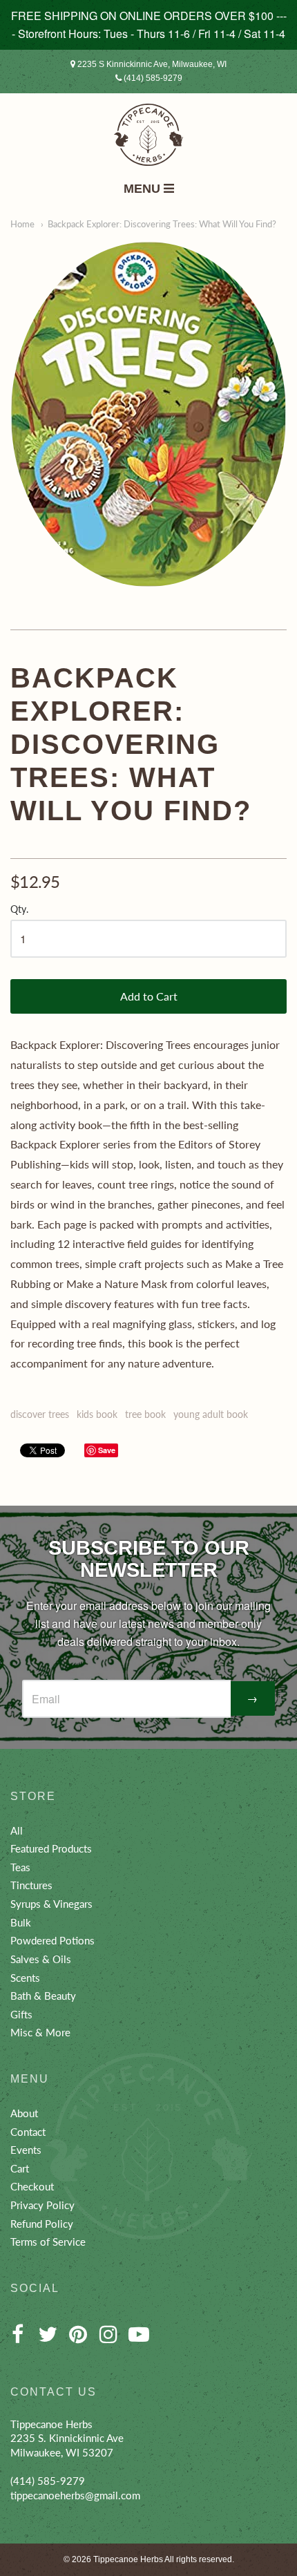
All (17, 1830)
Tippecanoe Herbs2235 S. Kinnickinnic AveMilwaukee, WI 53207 (67, 2438)
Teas (20, 1867)
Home (22, 224)
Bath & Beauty (43, 1996)
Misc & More (40, 2032)
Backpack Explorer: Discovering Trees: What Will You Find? (162, 224)
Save (107, 1450)
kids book (97, 1414)
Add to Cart (149, 996)
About (24, 2113)
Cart (20, 2168)
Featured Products (51, 1848)
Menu (144, 189)
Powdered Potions (52, 1940)
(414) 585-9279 (152, 78)
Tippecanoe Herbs (128, 2559)
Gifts (21, 2014)
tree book (145, 1414)
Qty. (19, 909)
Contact (28, 2132)
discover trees (40, 1414)
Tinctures (31, 1885)
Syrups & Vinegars (51, 1904)
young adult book (211, 1414)
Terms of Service (48, 2242)
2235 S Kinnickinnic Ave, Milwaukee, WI (151, 64)
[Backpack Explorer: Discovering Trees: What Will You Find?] (148, 414)
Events (26, 2150)
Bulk (21, 1922)
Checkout (32, 2186)
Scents (25, 1978)
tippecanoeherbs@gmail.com (75, 2495)
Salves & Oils (41, 1959)
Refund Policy (42, 2224)
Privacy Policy (42, 2205)
